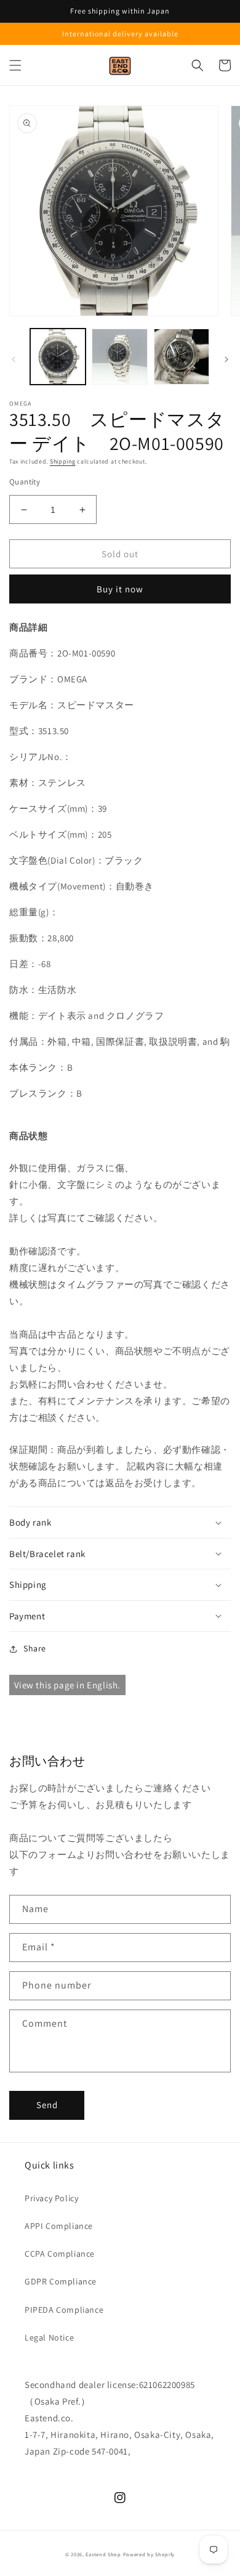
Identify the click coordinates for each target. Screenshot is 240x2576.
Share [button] (35, 1648)
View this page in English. (68, 1685)
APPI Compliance (59, 2226)
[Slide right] (226, 359)
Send (47, 2105)
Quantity (25, 482)
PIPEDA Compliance (64, 2310)
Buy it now (120, 589)
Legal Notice (49, 2337)
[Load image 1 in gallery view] (58, 356)
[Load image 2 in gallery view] (119, 356)
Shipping (63, 461)
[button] (15, 65)
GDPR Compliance (61, 2281)
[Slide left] (14, 359)
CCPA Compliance (60, 2254)
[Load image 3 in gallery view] (182, 356)
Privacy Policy (51, 2198)
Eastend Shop (103, 2554)
